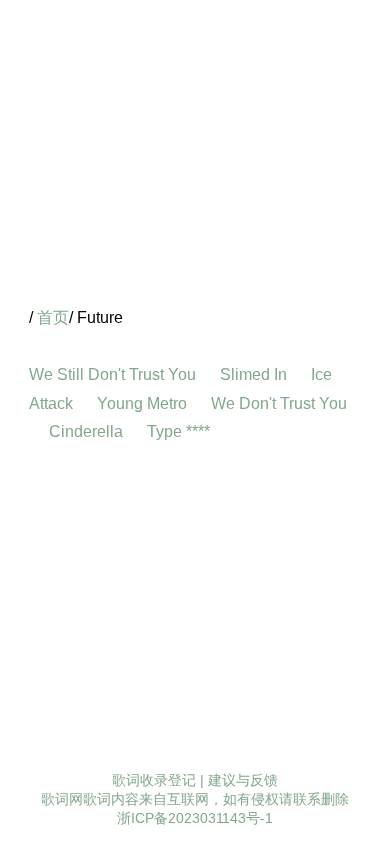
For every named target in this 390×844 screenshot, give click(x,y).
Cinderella (88, 431)
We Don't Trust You (279, 403)
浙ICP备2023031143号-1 (195, 818)
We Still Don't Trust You (114, 374)
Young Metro (144, 403)
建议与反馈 (243, 780)
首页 (53, 317)
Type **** (180, 431)
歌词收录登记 (154, 780)
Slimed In (255, 374)
